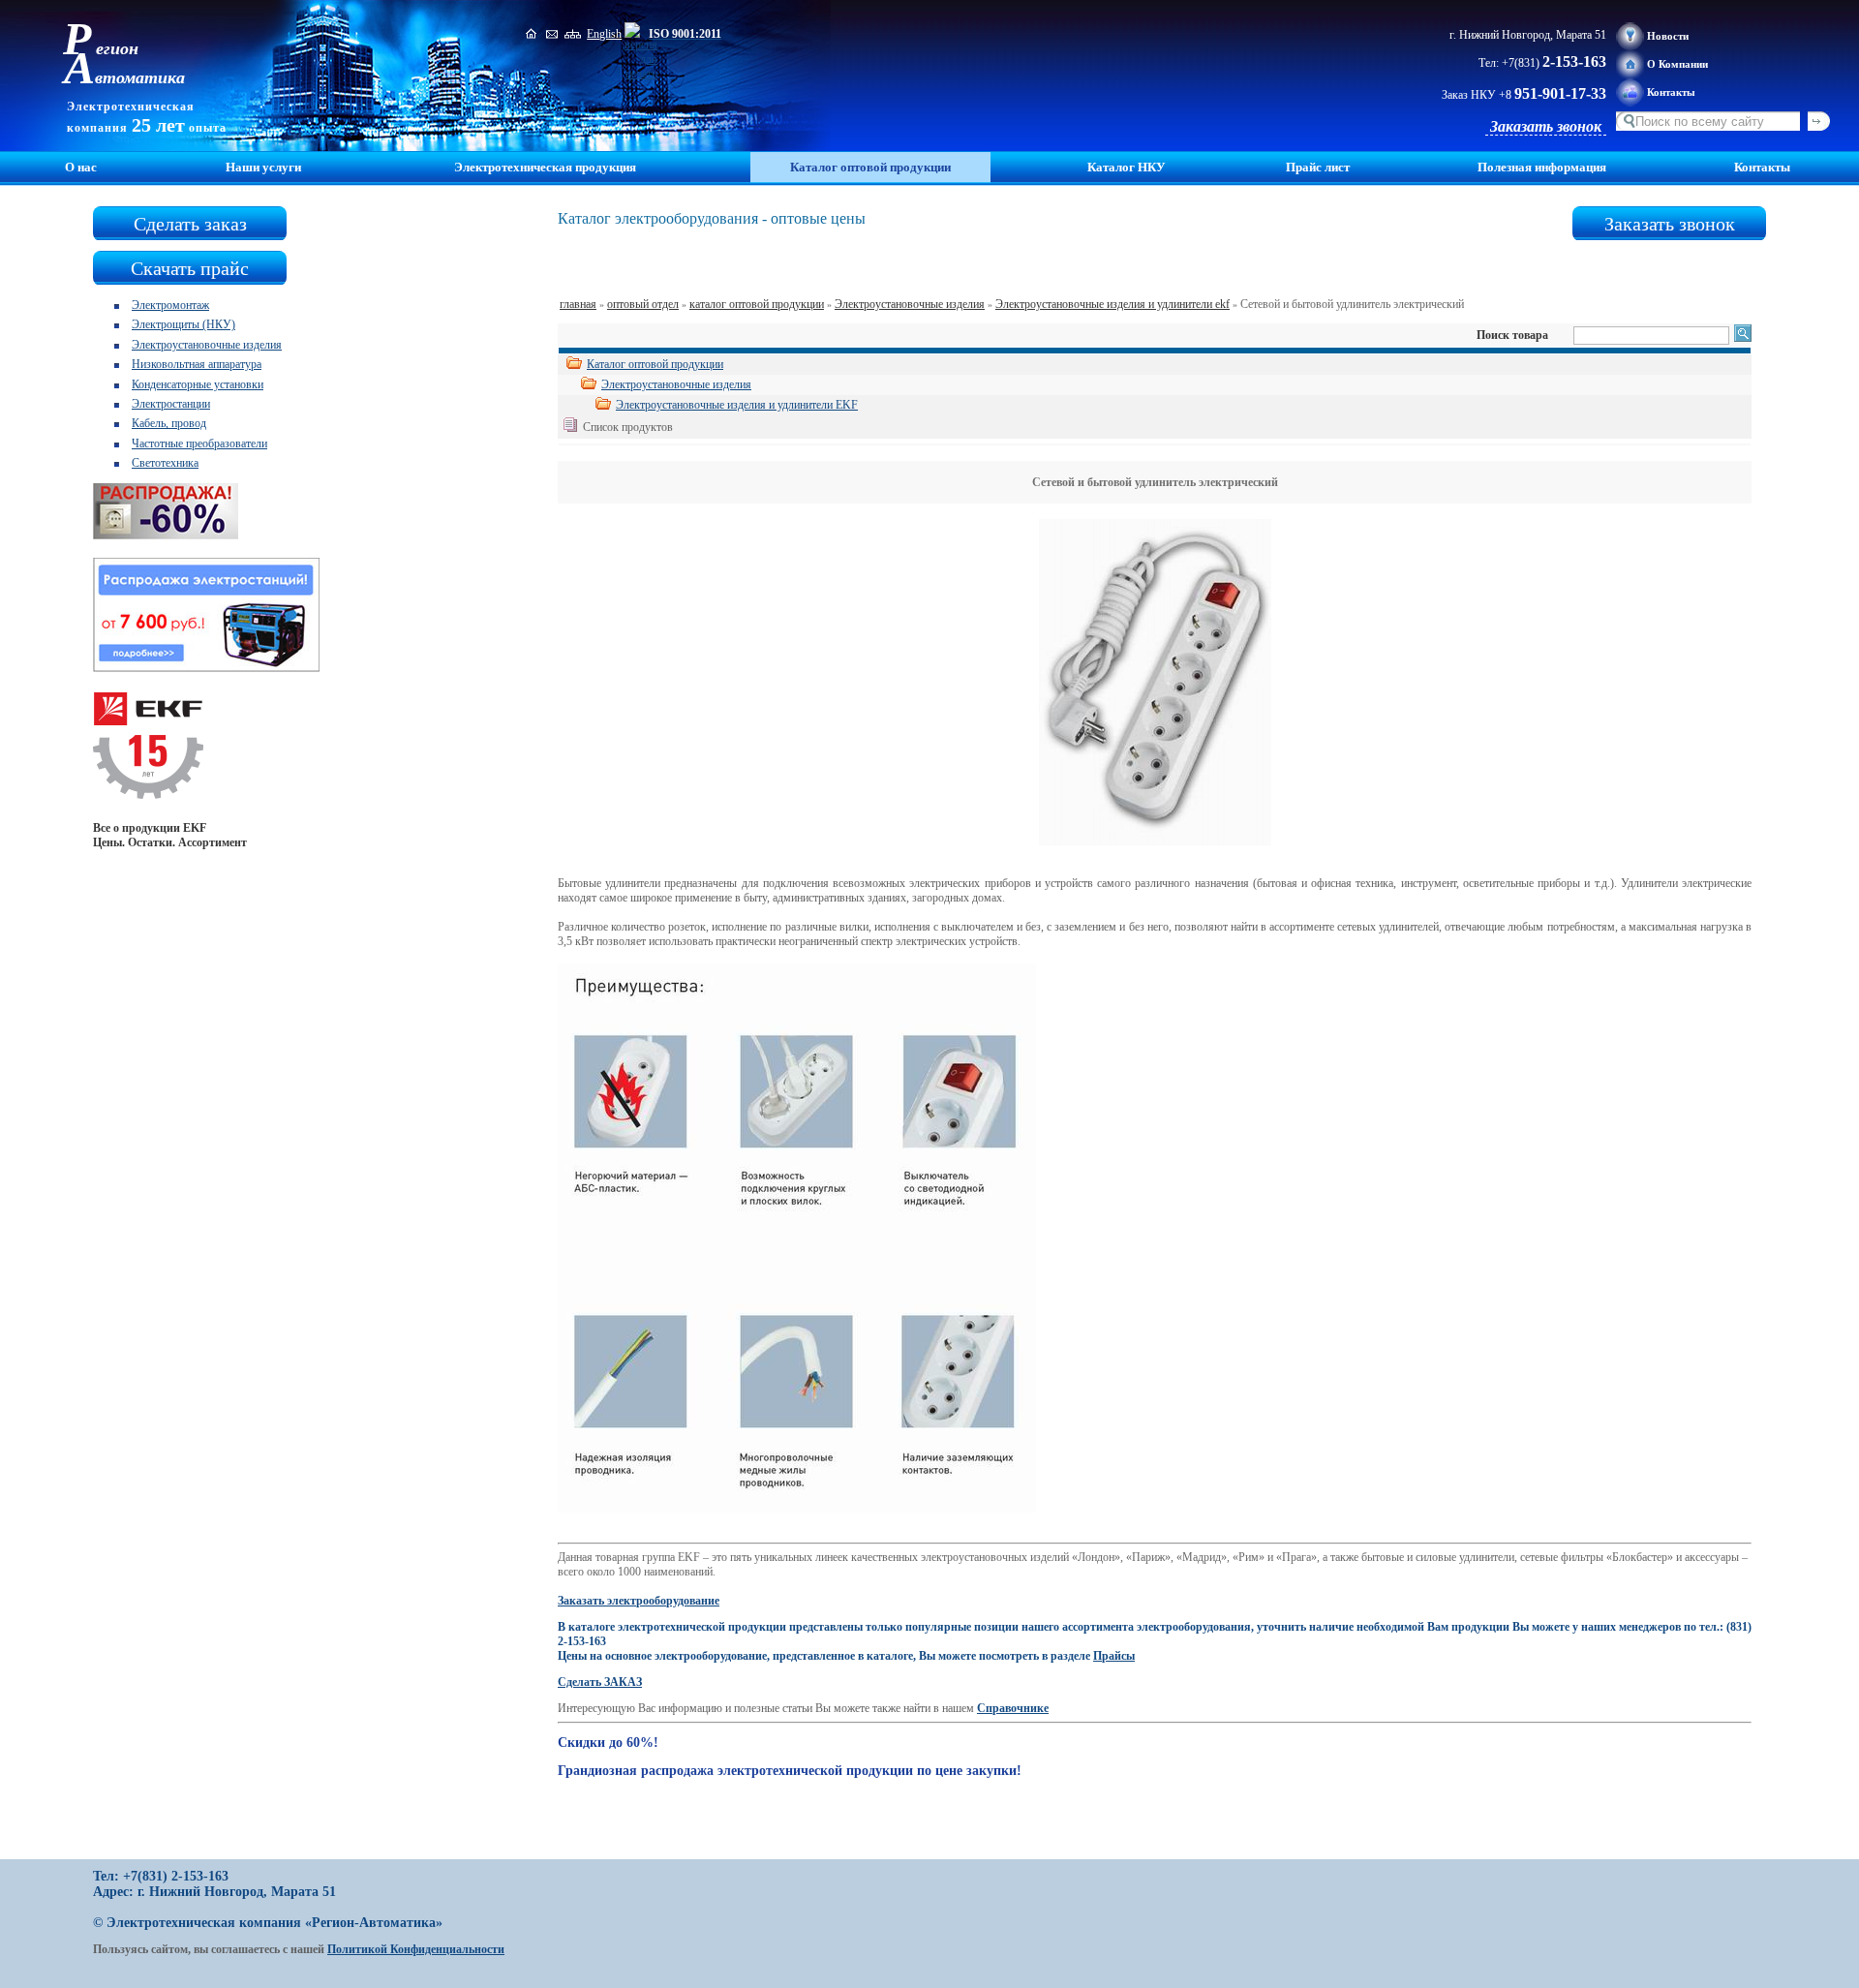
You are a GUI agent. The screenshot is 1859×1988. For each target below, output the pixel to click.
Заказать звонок (1546, 126)
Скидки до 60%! (608, 1743)
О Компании (1677, 64)
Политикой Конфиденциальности (416, 1949)
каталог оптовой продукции (757, 304)
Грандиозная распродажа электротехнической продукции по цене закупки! (790, 1771)
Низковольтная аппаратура (197, 364)
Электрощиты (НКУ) (183, 324)
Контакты (1671, 92)
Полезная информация (1542, 167)
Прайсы (1114, 1656)
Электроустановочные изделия (207, 345)
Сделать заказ (190, 224)
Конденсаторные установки (198, 384)
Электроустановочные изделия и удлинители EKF (737, 405)
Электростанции (171, 404)
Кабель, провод (169, 423)
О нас (81, 167)
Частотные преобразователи (199, 443)
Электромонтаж (170, 305)
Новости (1668, 36)
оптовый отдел (643, 304)
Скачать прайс (190, 268)
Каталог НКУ (1127, 167)
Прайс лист (1318, 167)
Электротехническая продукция (545, 167)
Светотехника (165, 463)
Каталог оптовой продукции (655, 364)
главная (578, 304)
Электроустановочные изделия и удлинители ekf (1112, 304)
